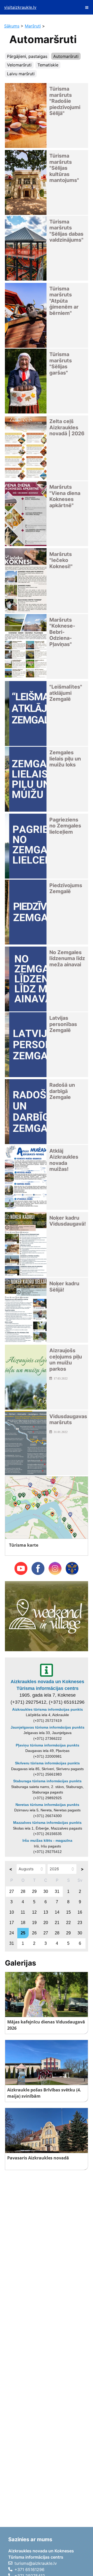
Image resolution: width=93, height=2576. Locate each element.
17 (12, 1923)
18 (23, 1923)
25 (23, 1933)
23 (80, 1923)
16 (80, 1912)
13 (46, 1912)
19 (34, 1923)
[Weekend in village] (46, 1616)
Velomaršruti (19, 65)
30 (46, 1891)
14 (57, 1912)
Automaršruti (66, 56)
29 (34, 1891)
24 (12, 1933)
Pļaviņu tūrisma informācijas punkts (48, 1745)
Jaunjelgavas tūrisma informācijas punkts (48, 1727)
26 (34, 1933)
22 (68, 1923)
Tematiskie (48, 65)
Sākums (12, 26)
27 (12, 1891)
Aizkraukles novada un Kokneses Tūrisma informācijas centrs (47, 1685)
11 (23, 1912)
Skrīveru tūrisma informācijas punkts (47, 1763)
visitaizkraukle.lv (20, 7)
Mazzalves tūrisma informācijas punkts (47, 1823)
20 (46, 1923)
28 (23, 1891)
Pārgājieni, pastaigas (27, 56)
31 (57, 1891)
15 (68, 1912)
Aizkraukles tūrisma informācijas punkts (48, 1709)
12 (34, 1912)
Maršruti (33, 26)
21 (57, 1923)
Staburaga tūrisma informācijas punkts (47, 1781)
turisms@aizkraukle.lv (36, 2563)
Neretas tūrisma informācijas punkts (47, 1805)
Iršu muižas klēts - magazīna (47, 1840)
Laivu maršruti (21, 74)
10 (12, 1912)
